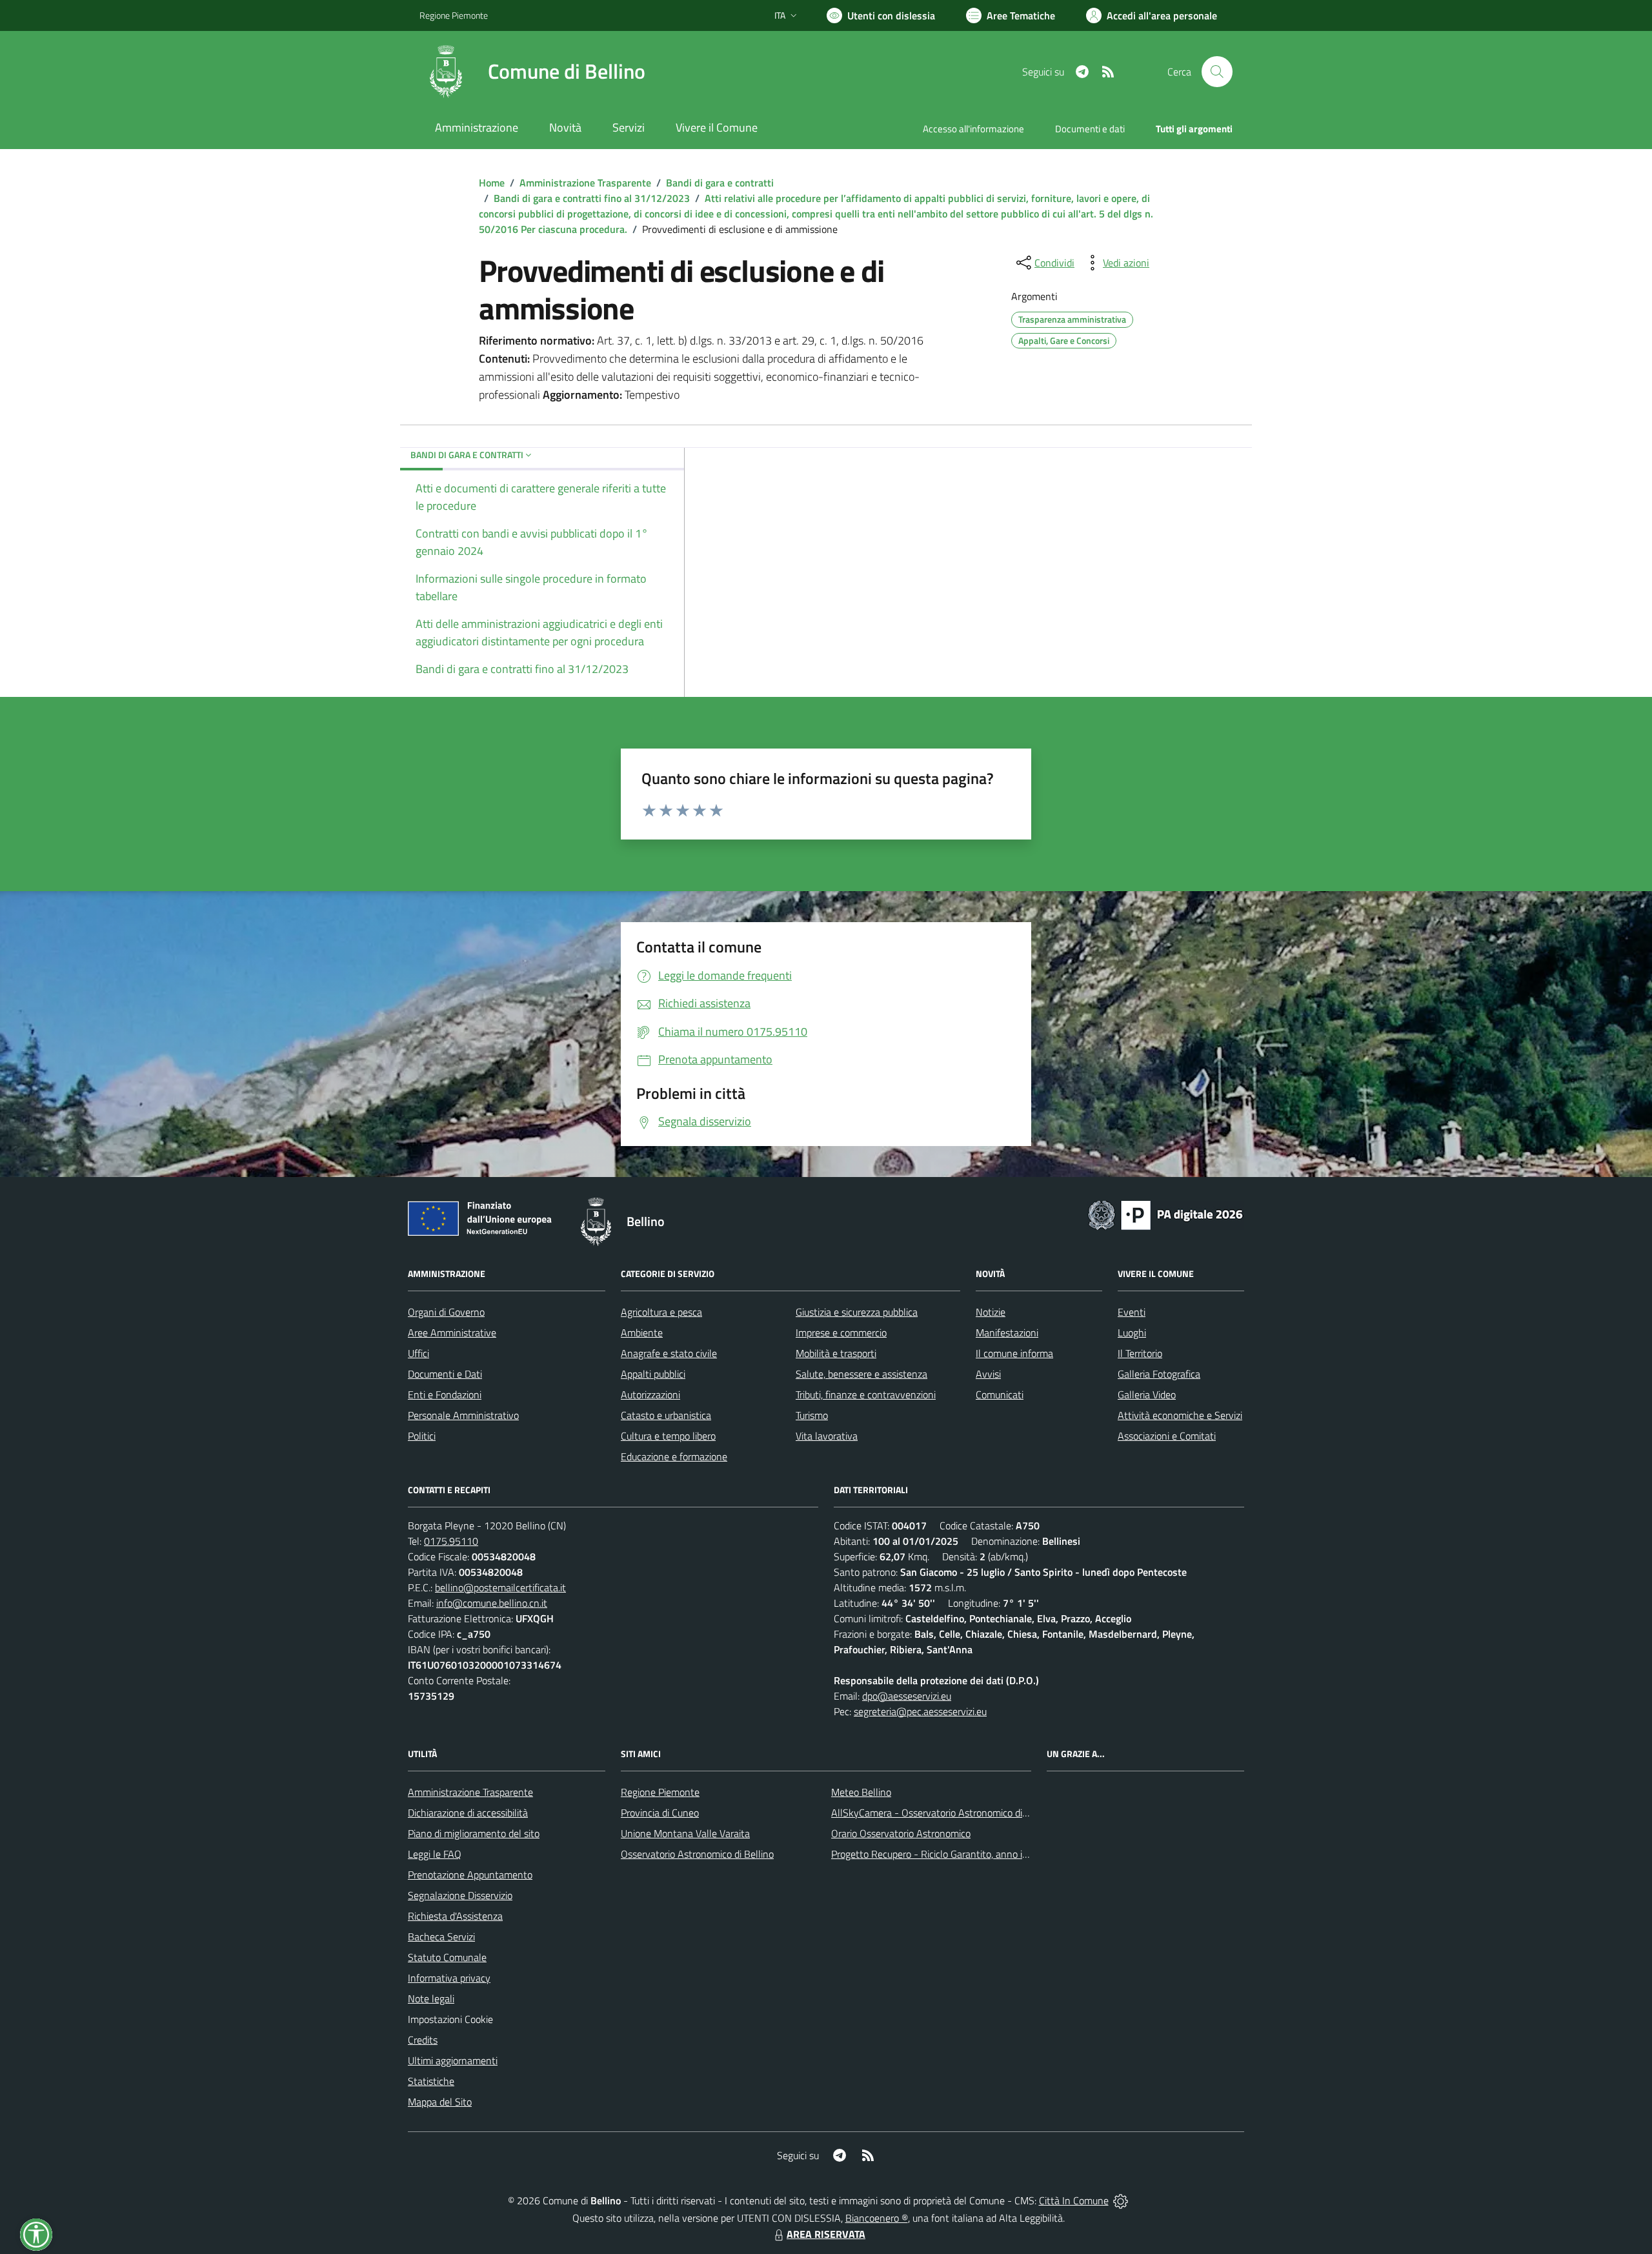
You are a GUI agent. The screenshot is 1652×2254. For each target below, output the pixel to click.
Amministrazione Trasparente (585, 183)
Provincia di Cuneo (660, 1813)
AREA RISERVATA (826, 2234)
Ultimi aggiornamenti (453, 2060)
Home (492, 183)
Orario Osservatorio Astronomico (901, 1833)
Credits (423, 2040)
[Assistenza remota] (1121, 2200)
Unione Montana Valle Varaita (685, 1833)
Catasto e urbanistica (666, 1415)
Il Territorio (1140, 1353)
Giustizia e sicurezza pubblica (857, 1312)
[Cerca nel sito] (1217, 72)
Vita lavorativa (827, 1436)
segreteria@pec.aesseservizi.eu (920, 1711)
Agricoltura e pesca (661, 1312)
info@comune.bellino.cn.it (492, 1603)
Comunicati (1000, 1394)
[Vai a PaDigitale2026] (1165, 1214)
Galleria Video (1147, 1394)
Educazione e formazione (674, 1456)
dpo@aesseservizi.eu (907, 1696)
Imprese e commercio (841, 1333)
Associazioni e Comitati (1167, 1436)
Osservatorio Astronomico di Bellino (697, 1854)
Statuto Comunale (447, 1957)
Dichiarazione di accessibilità (468, 1813)
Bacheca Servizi (441, 1937)
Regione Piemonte (454, 15)
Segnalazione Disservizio (460, 1895)
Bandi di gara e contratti (720, 183)
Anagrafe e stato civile (669, 1353)
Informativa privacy (449, 1978)
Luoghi (1132, 1333)
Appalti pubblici (653, 1374)
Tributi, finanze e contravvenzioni (866, 1394)
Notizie (991, 1312)
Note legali (431, 1998)
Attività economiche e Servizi (1180, 1415)
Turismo (812, 1415)
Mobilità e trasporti (836, 1353)
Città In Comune (1074, 2200)
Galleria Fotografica (1159, 1374)
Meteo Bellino (861, 1792)
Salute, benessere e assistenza (861, 1374)
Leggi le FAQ (435, 1854)
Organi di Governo (446, 1312)
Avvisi (988, 1374)
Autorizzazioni (650, 1394)
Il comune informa (1014, 1353)
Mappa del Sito (440, 2102)
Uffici (418, 1353)
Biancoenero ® (877, 2218)
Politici (422, 1436)
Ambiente (642, 1333)
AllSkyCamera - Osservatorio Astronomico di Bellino (943, 1813)
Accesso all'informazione (973, 129)
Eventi (1132, 1312)
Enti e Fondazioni (445, 1394)
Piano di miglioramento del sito (474, 1833)
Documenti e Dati (445, 1374)
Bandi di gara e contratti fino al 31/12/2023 (592, 198)
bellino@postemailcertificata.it (500, 1587)
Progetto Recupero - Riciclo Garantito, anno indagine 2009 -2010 (972, 1854)
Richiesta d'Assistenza (455, 1916)
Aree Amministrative (452, 1333)
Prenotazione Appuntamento (470, 1875)
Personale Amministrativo (463, 1415)
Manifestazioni (1007, 1333)
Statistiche (431, 2081)
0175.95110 (451, 1541)
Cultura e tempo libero (668, 1436)
